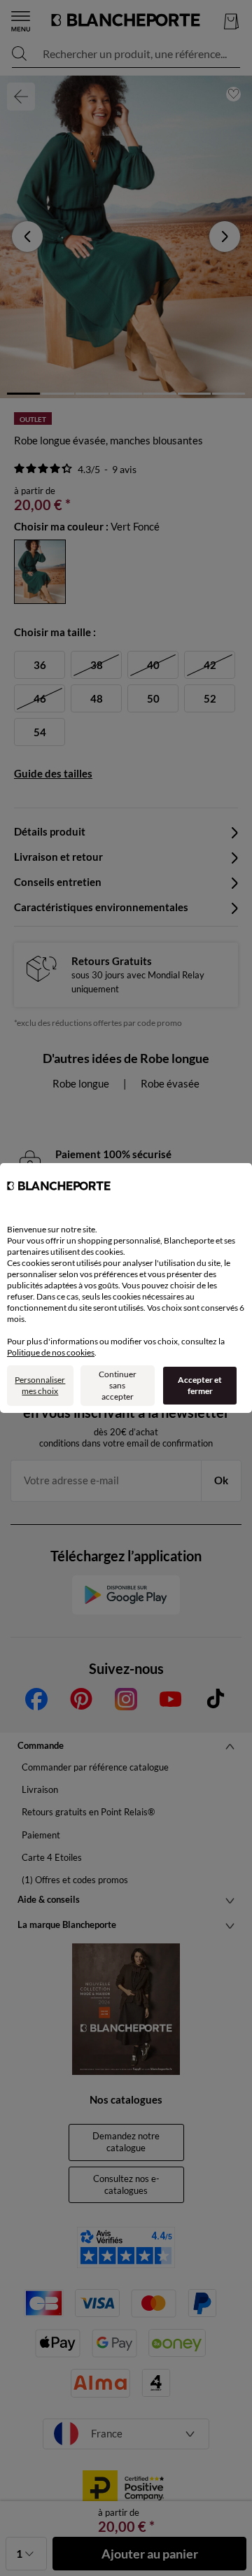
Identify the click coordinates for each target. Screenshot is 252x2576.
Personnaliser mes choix (40, 1385)
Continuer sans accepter (118, 1385)
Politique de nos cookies (51, 1352)
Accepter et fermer (200, 1385)
